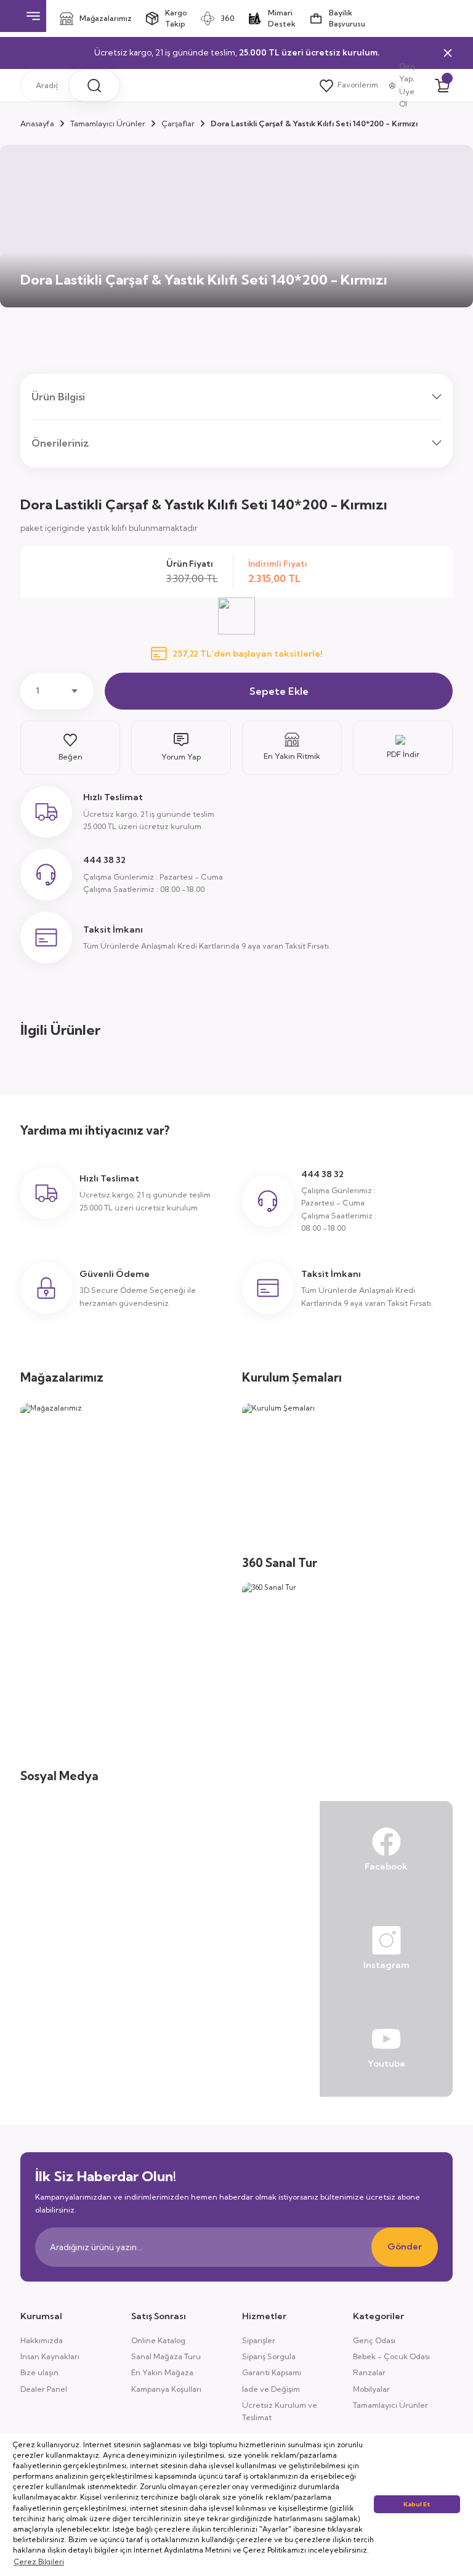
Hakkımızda (42, 2340)
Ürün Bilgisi (58, 397)
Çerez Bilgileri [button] (39, 2562)
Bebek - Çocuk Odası (391, 2356)
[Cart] (442, 86)
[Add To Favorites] (70, 748)
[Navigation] (33, 16)
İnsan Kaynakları (50, 2356)
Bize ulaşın (39, 2372)
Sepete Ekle (279, 691)
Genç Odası (374, 2340)
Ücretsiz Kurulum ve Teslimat (280, 2411)
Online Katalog (158, 2340)
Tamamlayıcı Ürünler (390, 2405)
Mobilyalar (371, 2389)
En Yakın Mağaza (162, 2372)
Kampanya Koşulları (166, 2389)
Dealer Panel (44, 2389)
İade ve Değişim (271, 2389)
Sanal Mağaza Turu (166, 2356)
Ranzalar (369, 2372)
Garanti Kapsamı (272, 2372)
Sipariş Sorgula (269, 2356)
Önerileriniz (60, 443)
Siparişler (259, 2340)
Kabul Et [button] (417, 2504)
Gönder (405, 2246)
